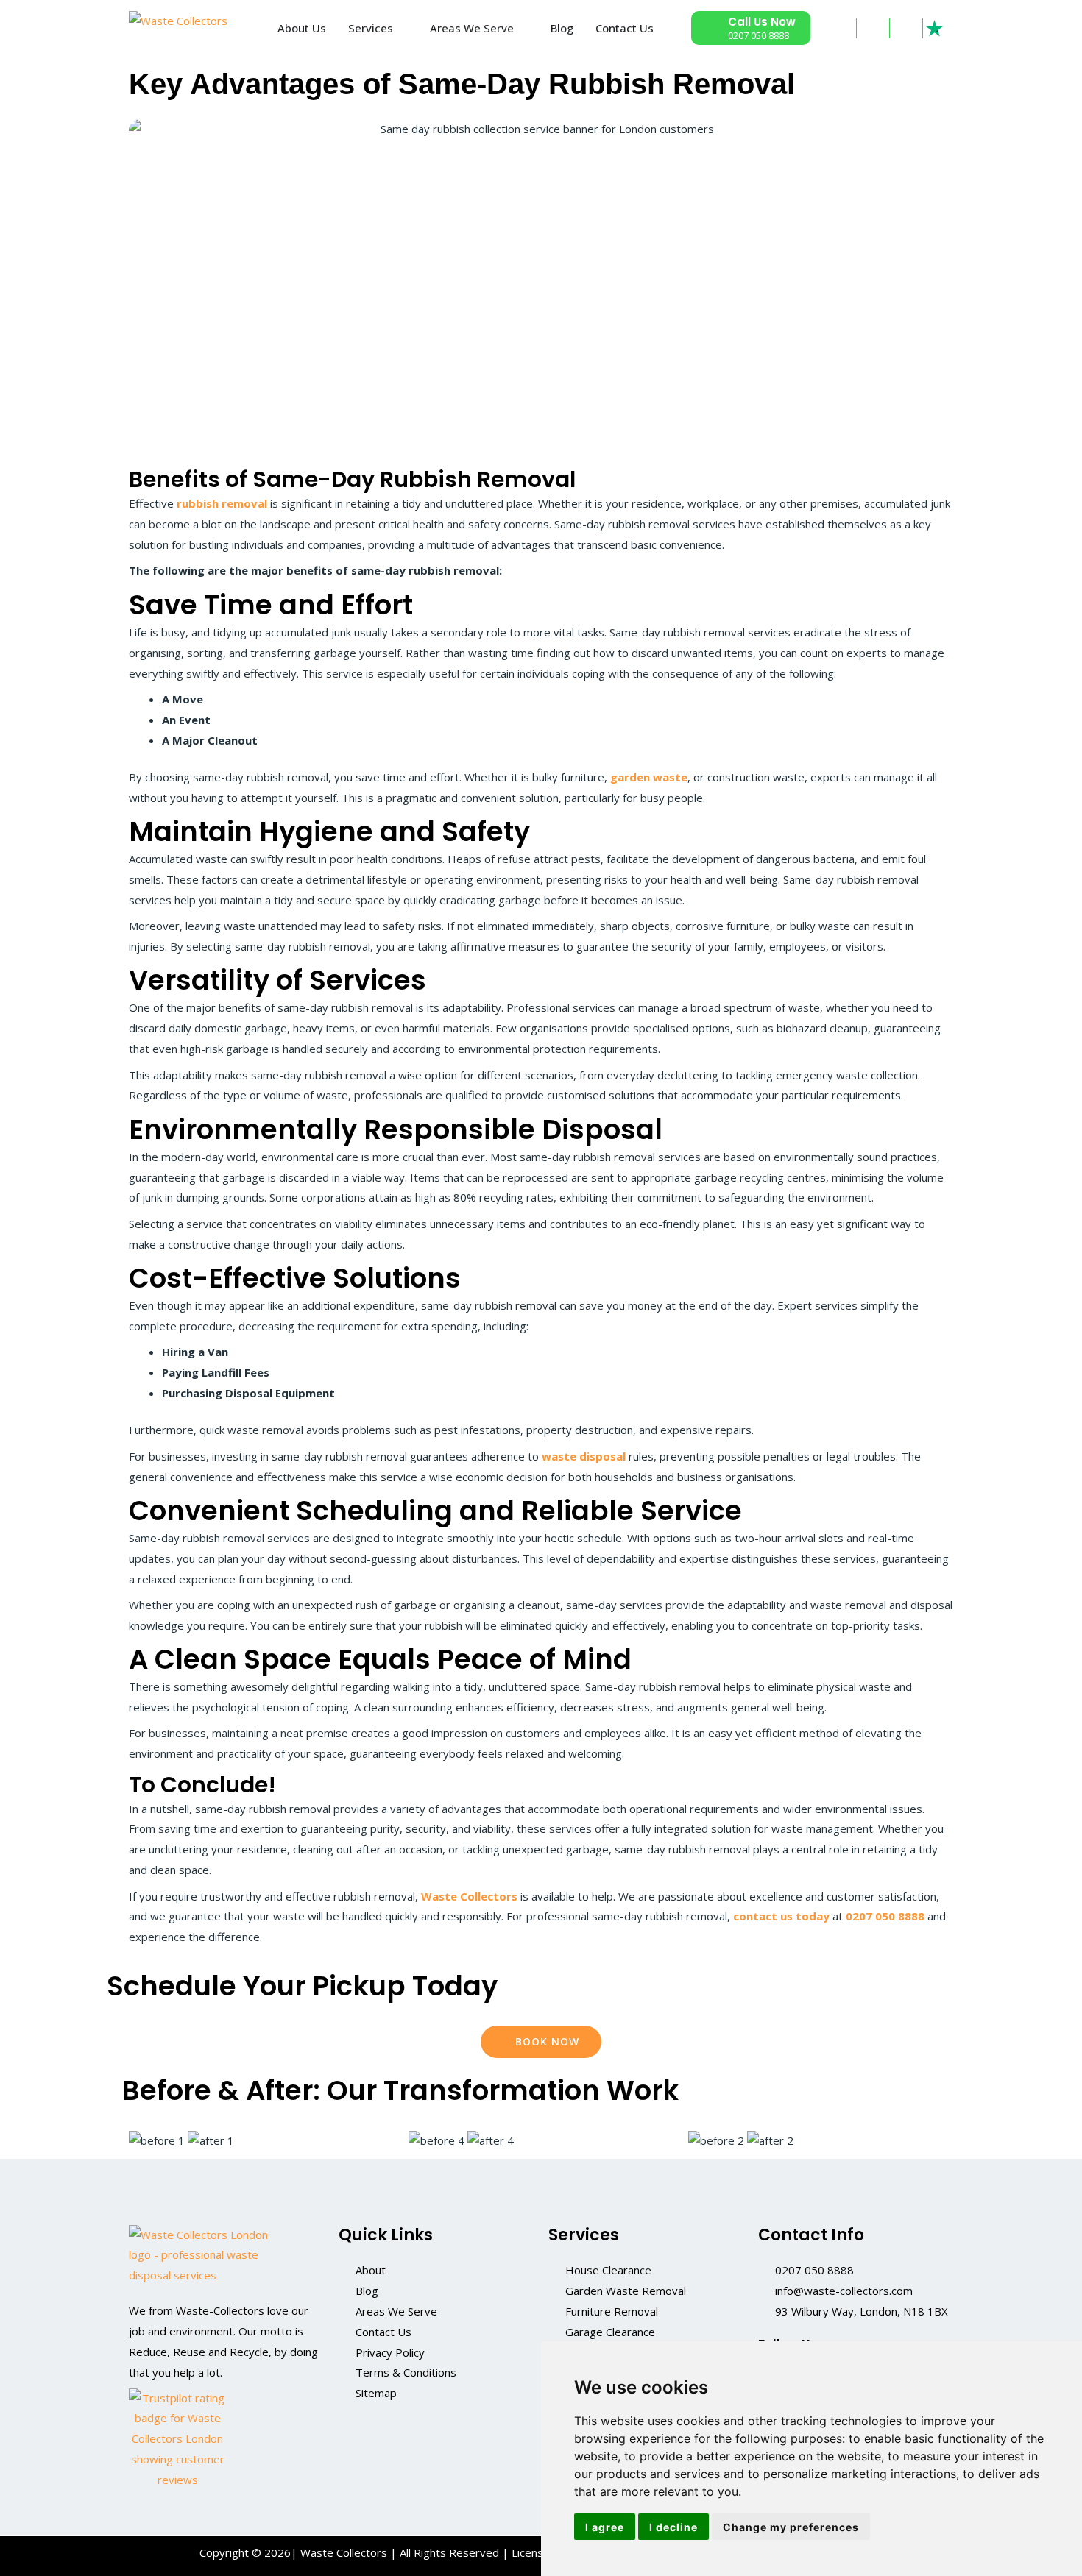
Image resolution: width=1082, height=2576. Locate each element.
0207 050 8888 (759, 35)
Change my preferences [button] (791, 2527)
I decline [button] (673, 2527)
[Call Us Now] (710, 28)
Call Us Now (762, 22)
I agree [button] (605, 2527)
